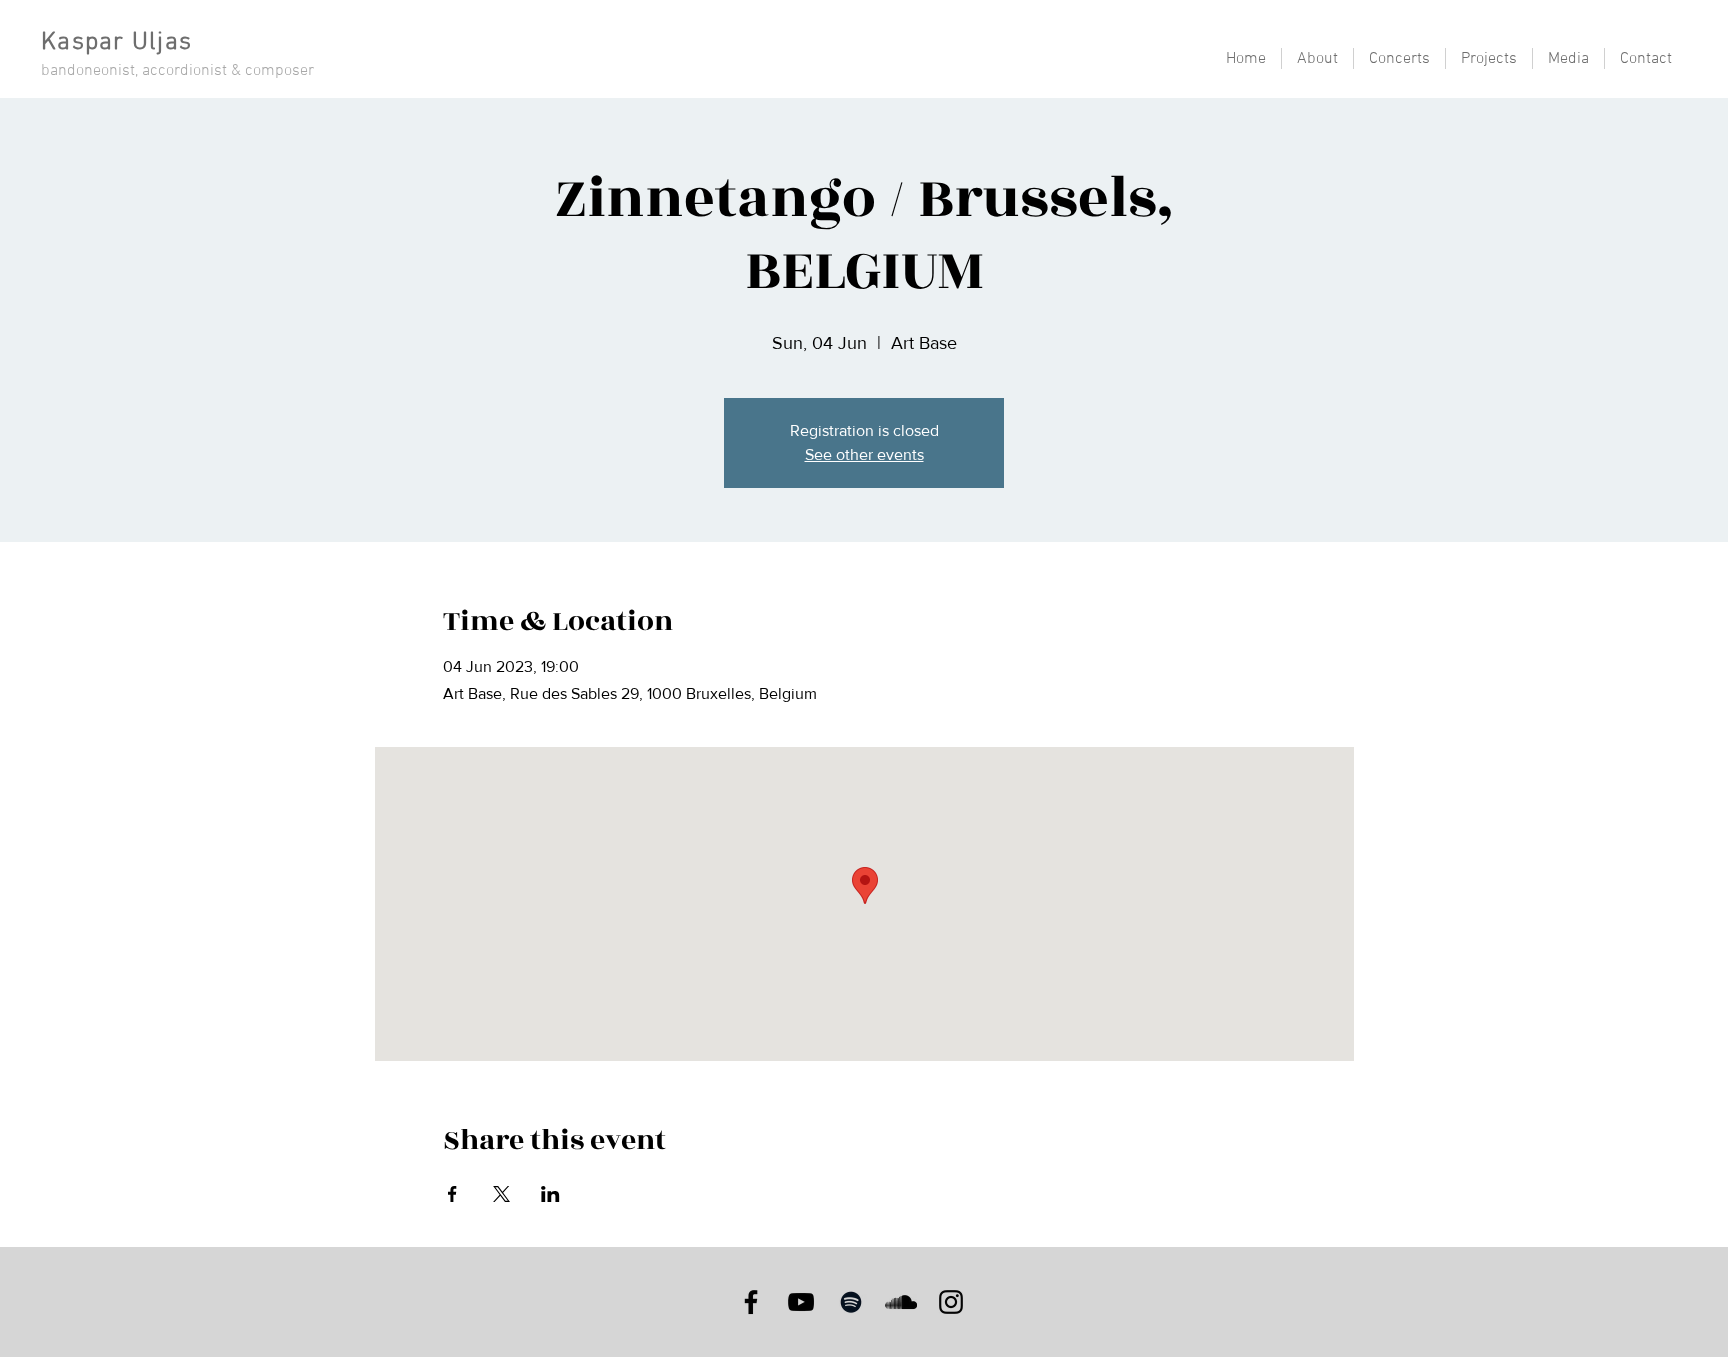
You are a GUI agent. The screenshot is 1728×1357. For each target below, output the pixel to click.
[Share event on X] (501, 1194)
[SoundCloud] (901, 1302)
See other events (864, 454)
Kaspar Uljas (116, 43)
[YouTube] (801, 1302)
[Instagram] (951, 1302)
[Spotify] (851, 1302)
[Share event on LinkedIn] (550, 1194)
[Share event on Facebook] (452, 1194)
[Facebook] (751, 1302)
